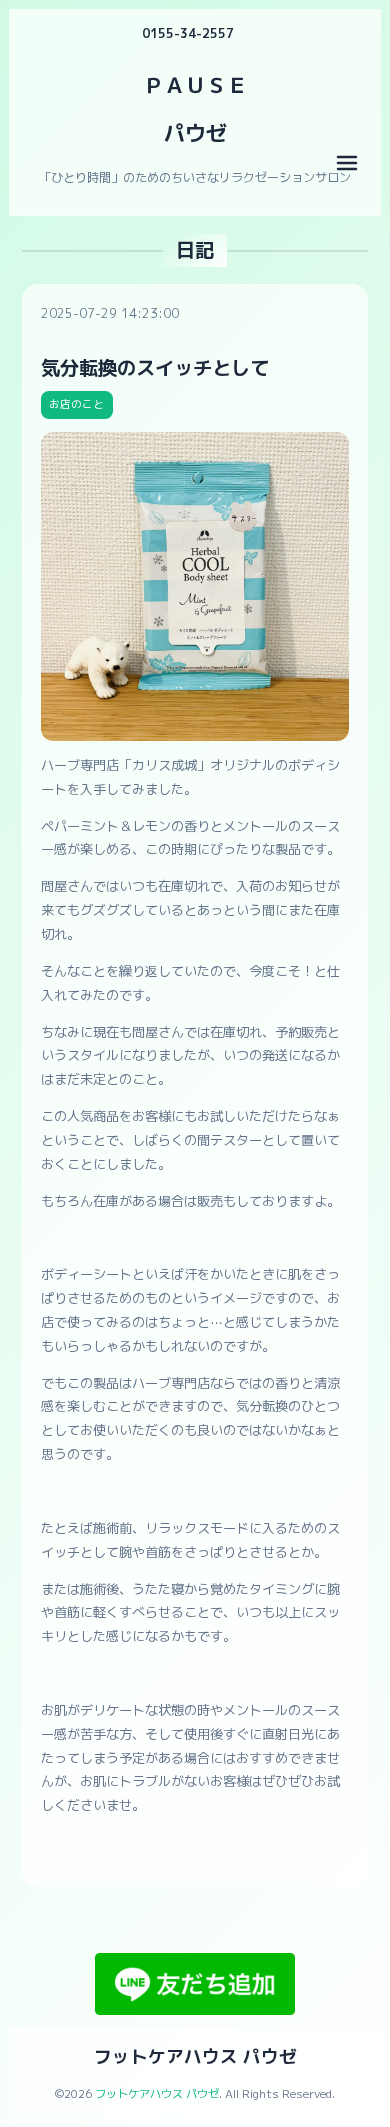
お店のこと (76, 404)
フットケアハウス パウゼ (195, 2056)
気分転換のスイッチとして (155, 367)
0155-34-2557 (188, 33)
